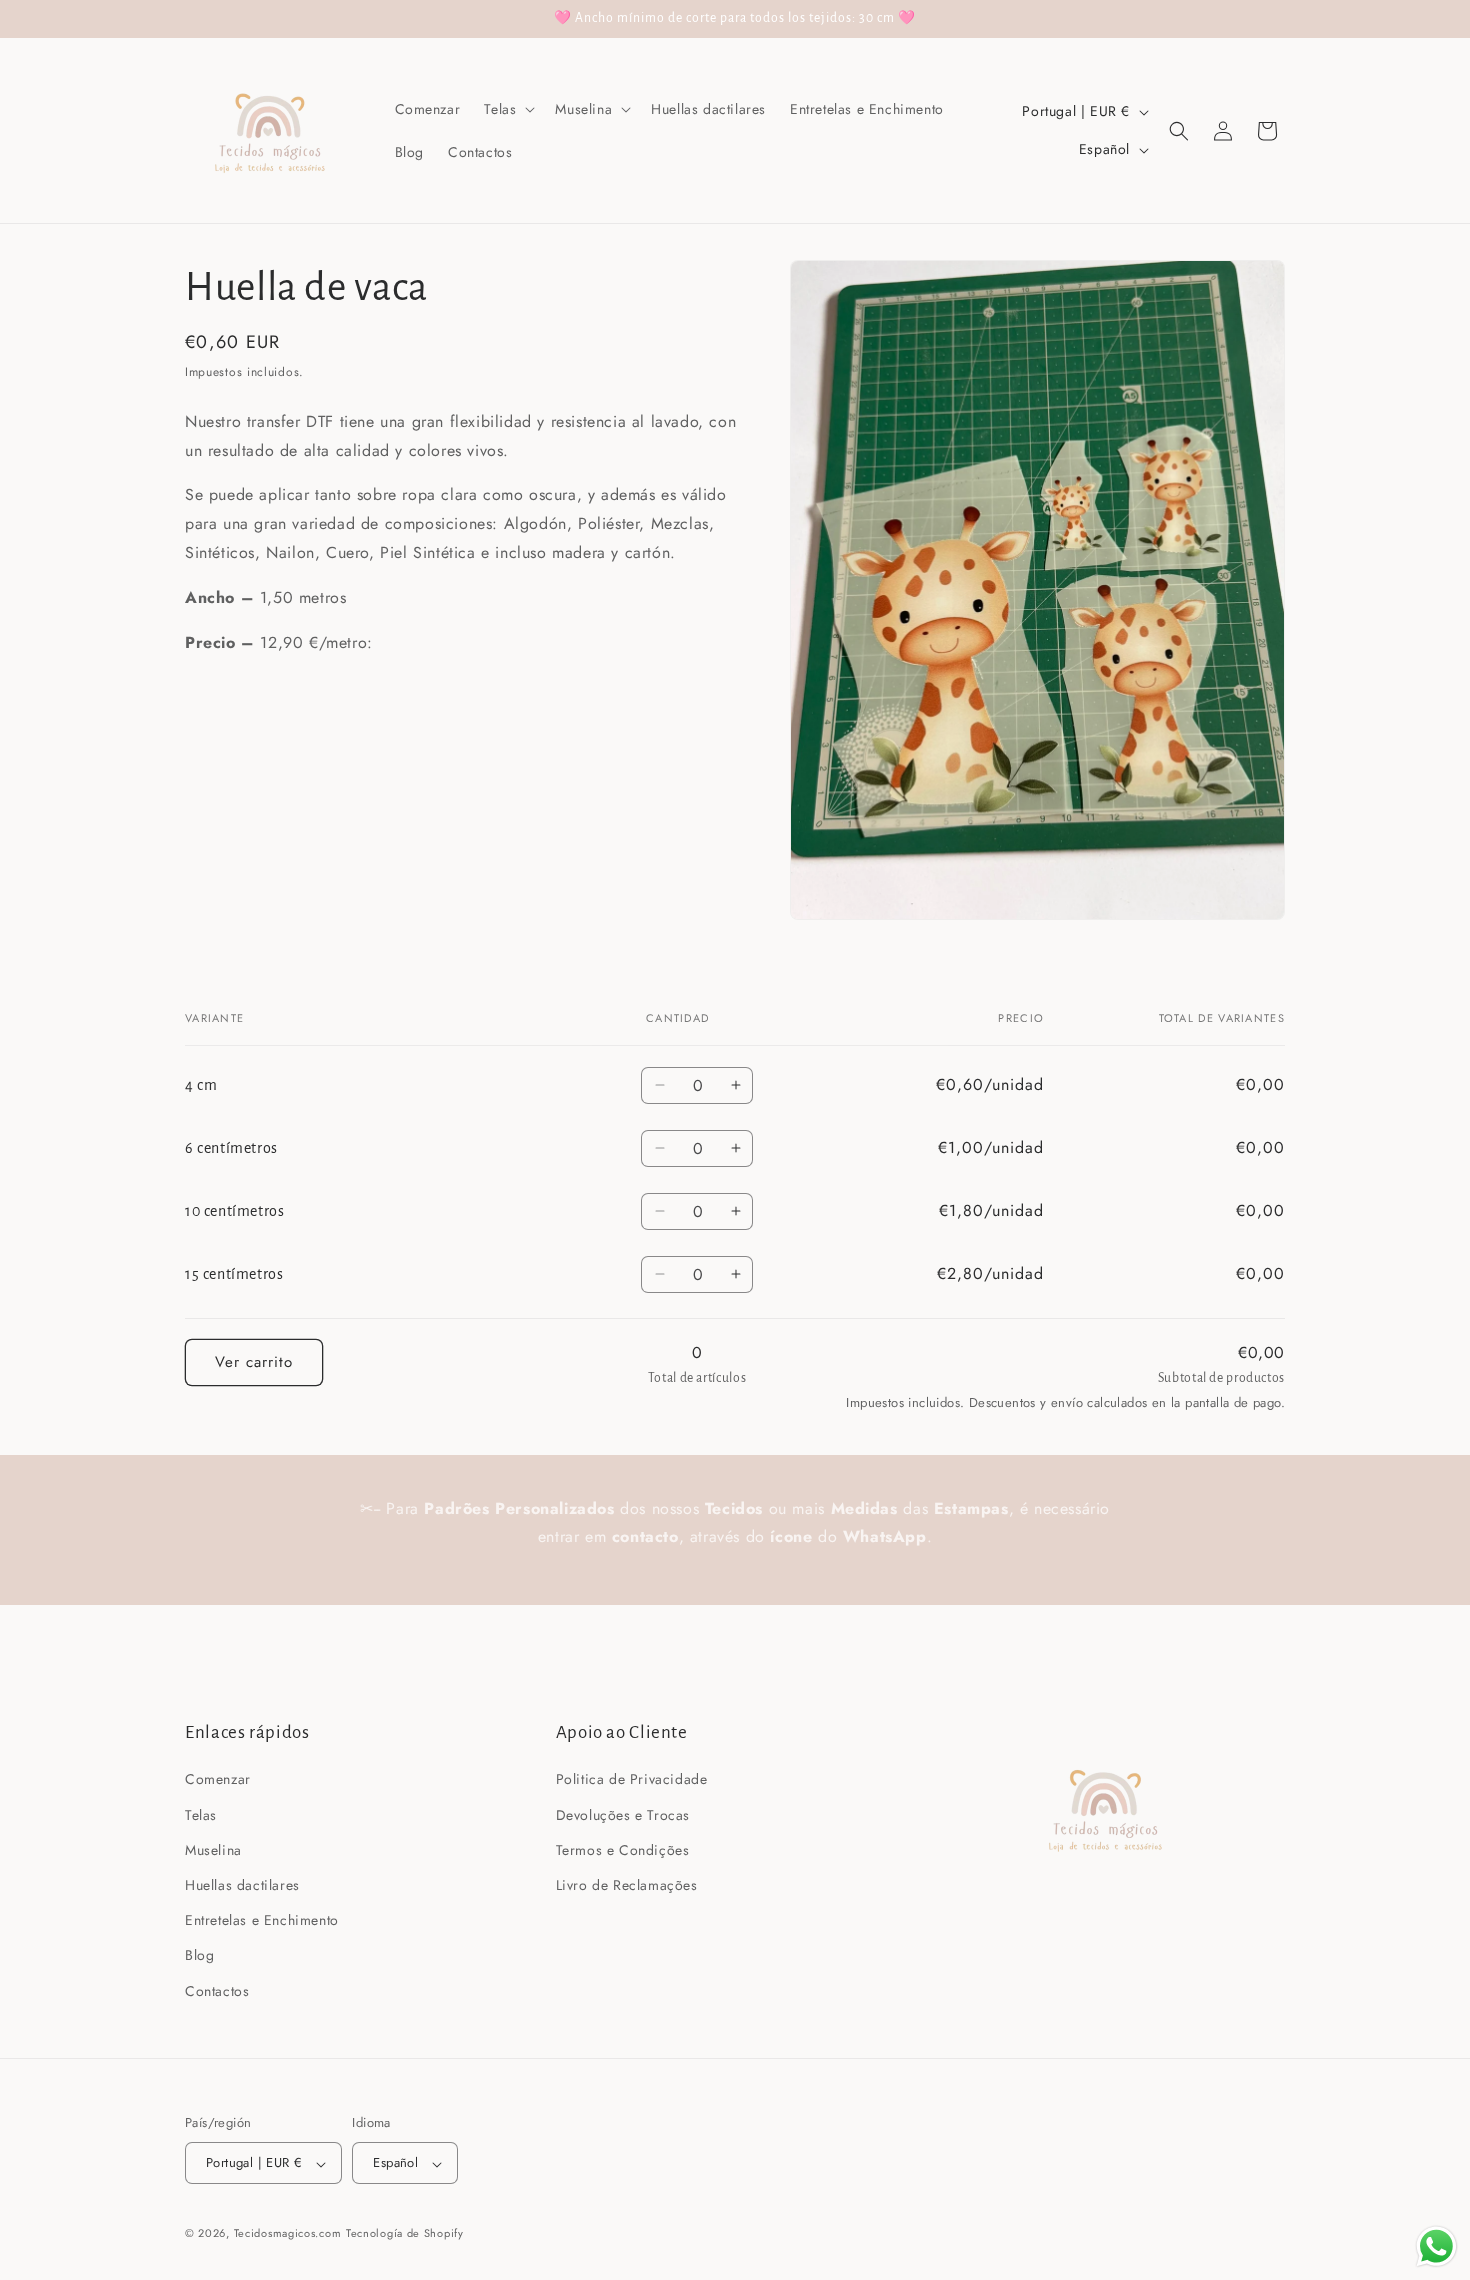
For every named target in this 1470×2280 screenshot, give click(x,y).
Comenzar (218, 1779)
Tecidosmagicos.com (288, 2234)
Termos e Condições (623, 1849)
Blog (199, 1955)
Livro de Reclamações (627, 1884)
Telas (201, 1814)
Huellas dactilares (242, 1884)
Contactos (217, 1990)
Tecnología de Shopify (405, 2234)
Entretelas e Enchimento (262, 1920)
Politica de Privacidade (632, 1779)
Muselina (213, 1849)
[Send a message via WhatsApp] (1436, 2246)
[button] (507, 109)
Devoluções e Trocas (623, 1814)
